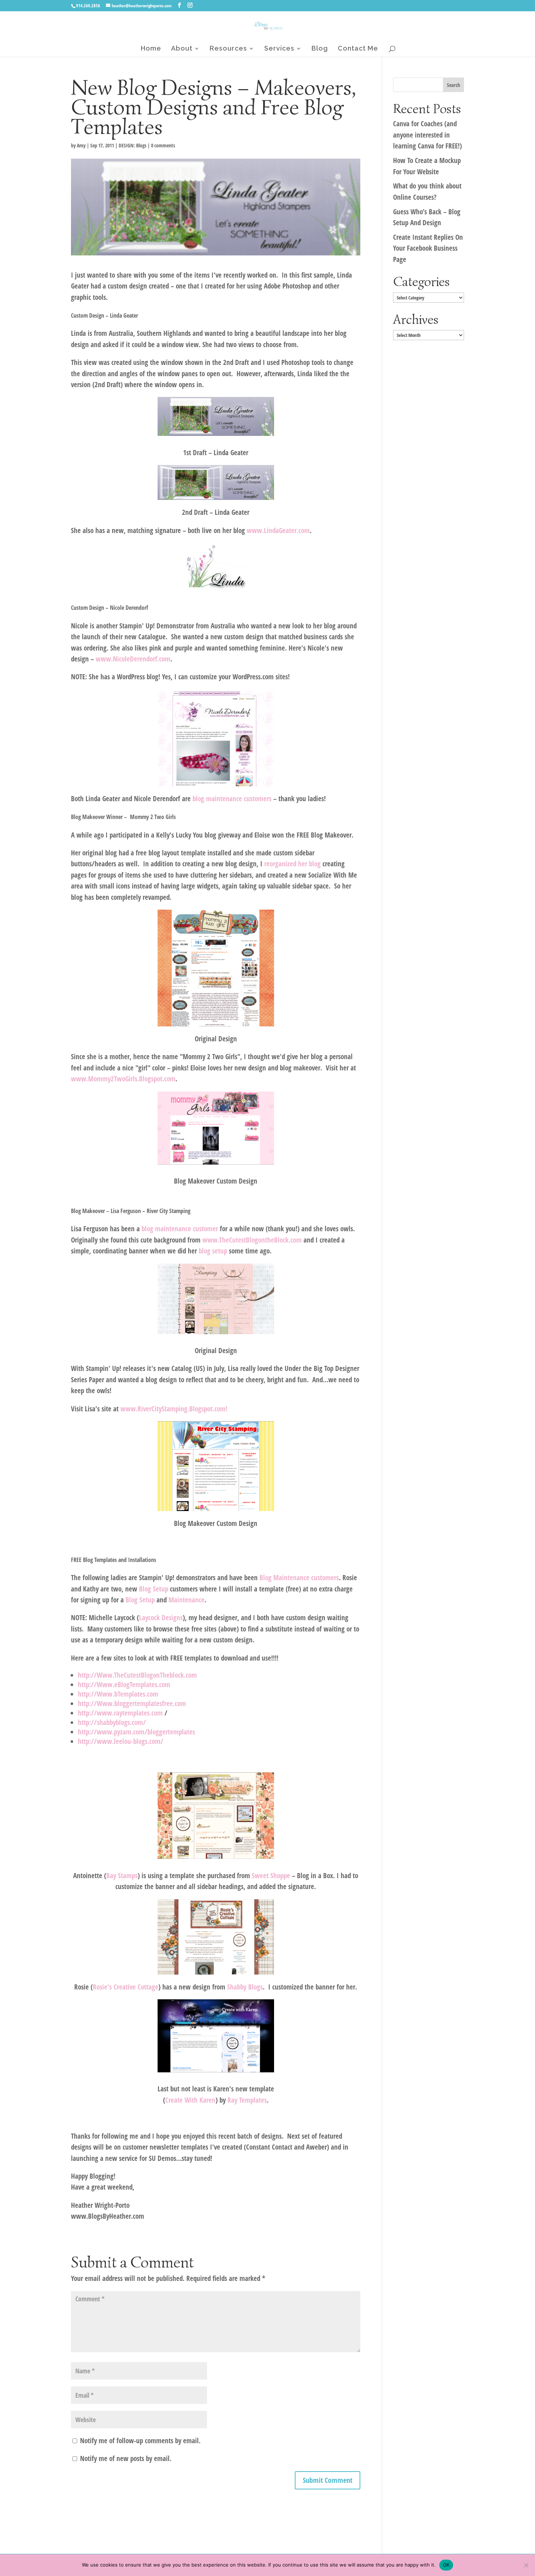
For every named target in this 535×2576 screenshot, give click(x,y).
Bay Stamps (122, 1876)
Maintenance (187, 1600)
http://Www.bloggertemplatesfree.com (132, 1704)
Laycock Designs (161, 1618)
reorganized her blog (292, 864)
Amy (81, 145)
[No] (526, 2565)
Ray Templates (247, 2100)
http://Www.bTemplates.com (118, 1694)
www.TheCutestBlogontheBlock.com (252, 1240)
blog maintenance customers (233, 799)
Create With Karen (190, 2100)
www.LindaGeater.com (278, 530)
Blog (320, 49)
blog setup (214, 1251)
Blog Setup (154, 1589)
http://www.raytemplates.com (120, 1713)
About (182, 49)
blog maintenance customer (180, 1229)
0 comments (163, 145)
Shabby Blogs (245, 1987)
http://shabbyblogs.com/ (112, 1722)
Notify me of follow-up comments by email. (140, 2441)
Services (279, 49)
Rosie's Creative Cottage (126, 1987)
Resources (228, 49)
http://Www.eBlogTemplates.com (124, 1685)
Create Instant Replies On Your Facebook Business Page (428, 248)
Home (151, 49)
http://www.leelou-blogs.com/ (122, 1741)
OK (446, 2565)
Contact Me (358, 49)
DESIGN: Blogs (132, 145)
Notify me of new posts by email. (126, 2458)
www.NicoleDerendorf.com (133, 659)
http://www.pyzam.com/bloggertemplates (136, 1732)
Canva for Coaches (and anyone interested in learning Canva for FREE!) (427, 135)
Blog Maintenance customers (299, 1578)
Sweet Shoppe (271, 1876)
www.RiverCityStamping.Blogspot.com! (174, 1409)
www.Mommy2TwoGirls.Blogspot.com (123, 1079)
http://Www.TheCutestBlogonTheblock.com (137, 1675)
